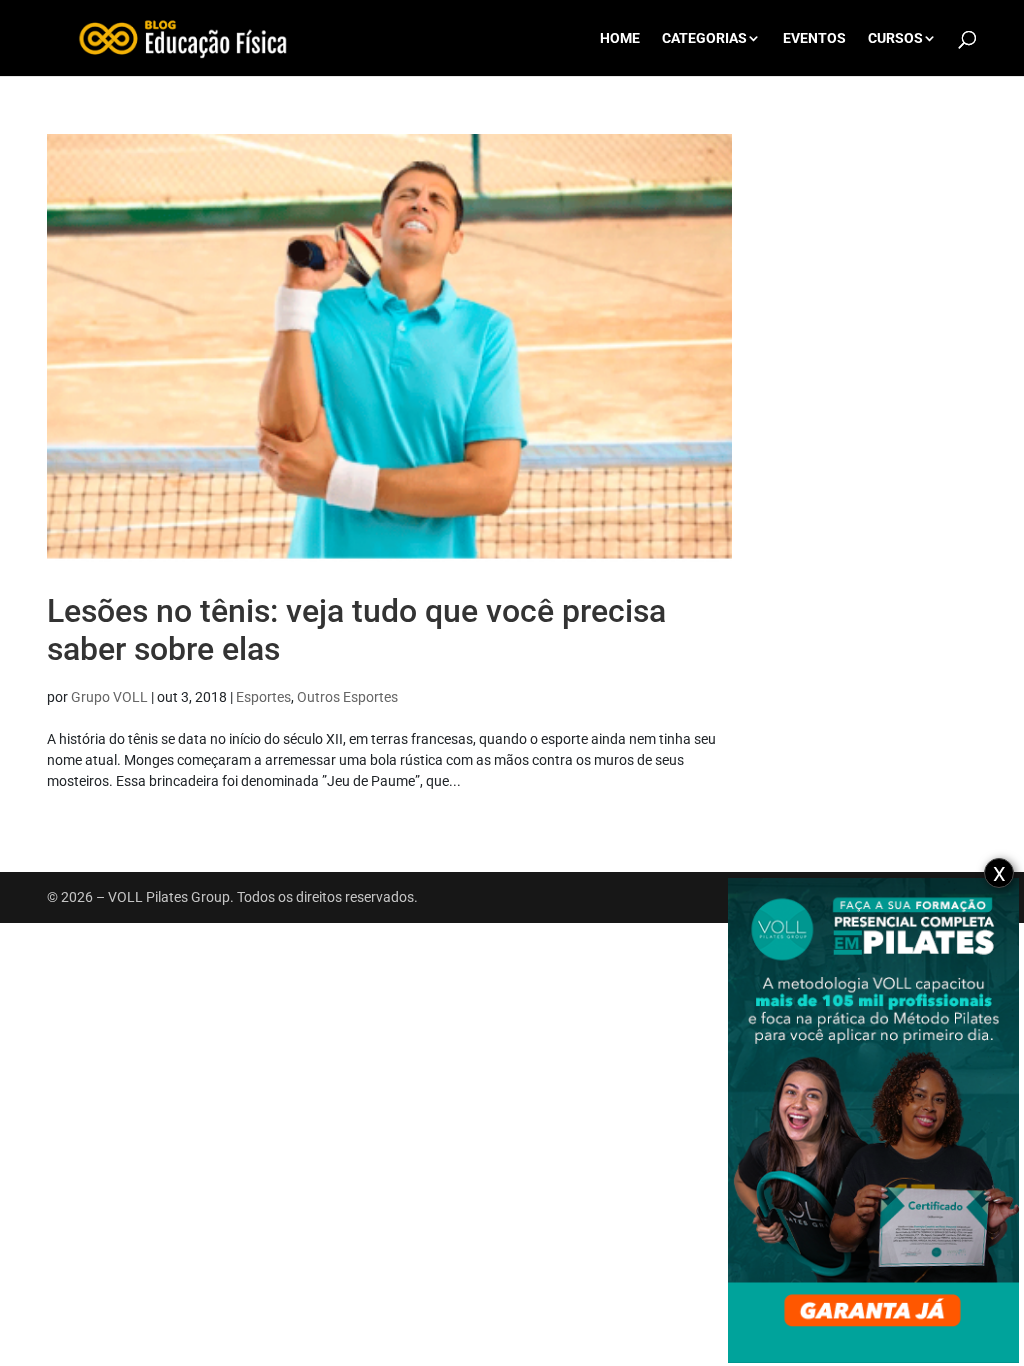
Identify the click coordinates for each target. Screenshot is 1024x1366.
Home (620, 38)
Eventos (814, 38)
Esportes (263, 697)
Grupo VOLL (109, 697)
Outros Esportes (347, 697)
